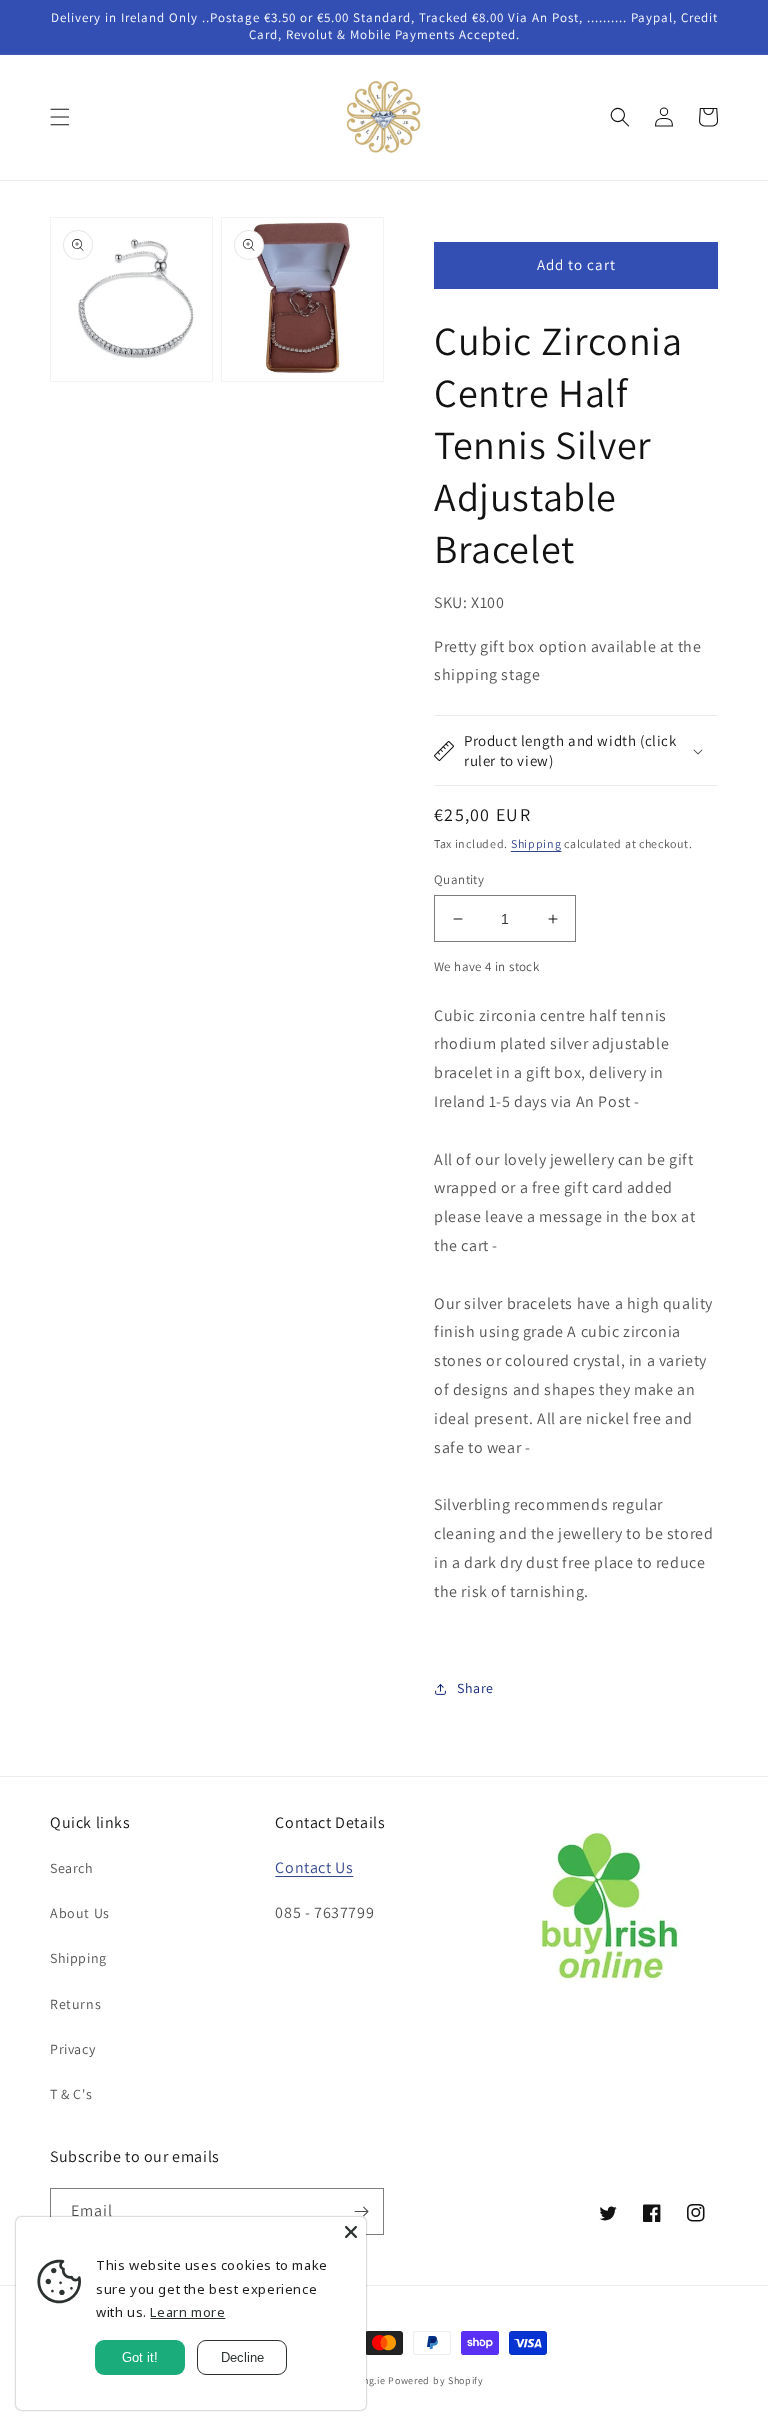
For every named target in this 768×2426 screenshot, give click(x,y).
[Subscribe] (361, 2211)
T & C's (71, 2094)
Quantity (459, 879)
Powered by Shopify (436, 2380)
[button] (60, 117)
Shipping (536, 843)
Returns (75, 2004)
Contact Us (314, 1867)
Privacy (72, 2049)
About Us (80, 1913)
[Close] (351, 2232)
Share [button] (475, 1688)
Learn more (187, 2312)
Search (72, 1868)
